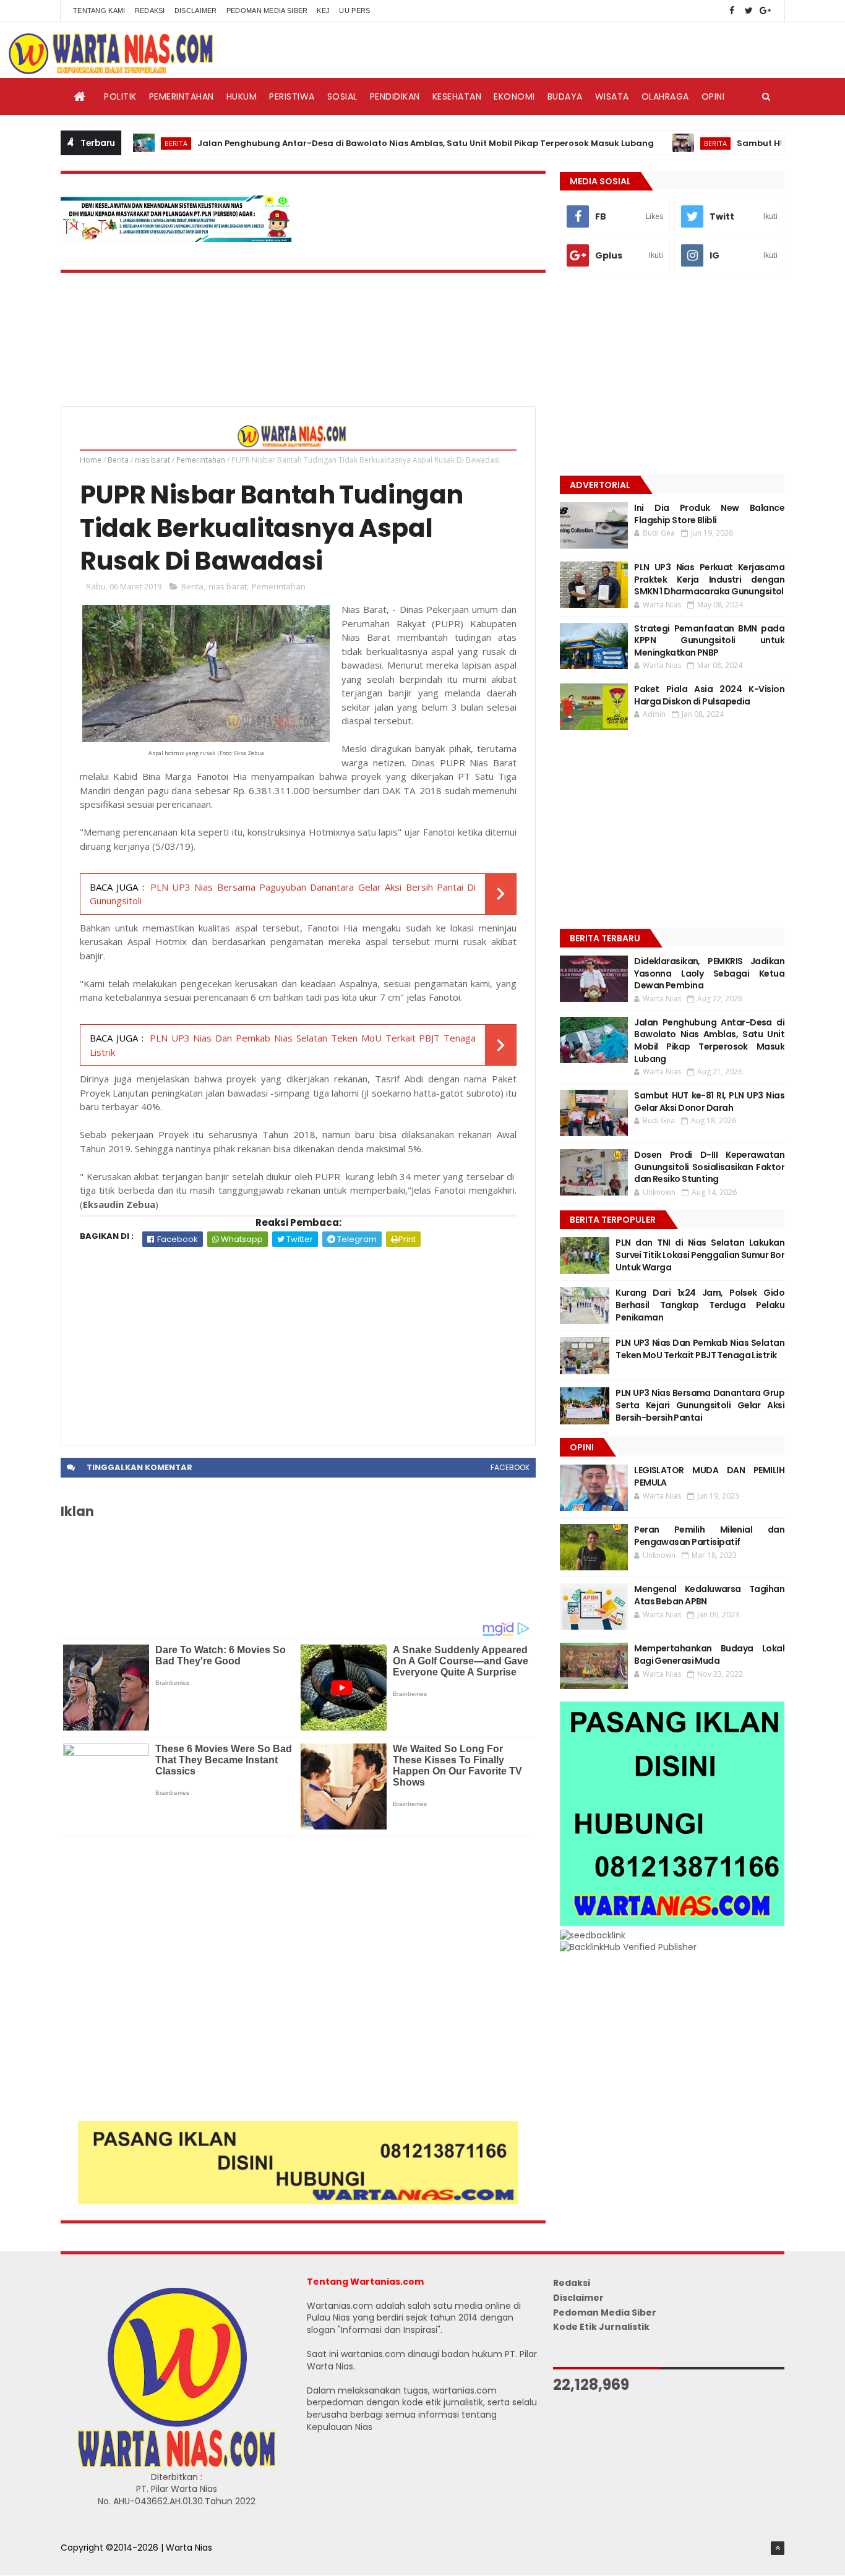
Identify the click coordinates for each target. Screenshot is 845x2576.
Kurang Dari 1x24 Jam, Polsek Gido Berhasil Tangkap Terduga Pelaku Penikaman (700, 1305)
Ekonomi (514, 96)
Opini (713, 96)
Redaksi (150, 11)
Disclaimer (196, 11)
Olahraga (665, 96)
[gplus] (765, 11)
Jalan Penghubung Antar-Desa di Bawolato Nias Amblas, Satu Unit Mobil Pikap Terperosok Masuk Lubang (375, 143)
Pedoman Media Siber (267, 11)
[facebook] (732, 11)
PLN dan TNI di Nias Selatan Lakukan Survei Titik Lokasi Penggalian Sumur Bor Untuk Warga (700, 1255)
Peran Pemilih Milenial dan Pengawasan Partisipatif (709, 1536)
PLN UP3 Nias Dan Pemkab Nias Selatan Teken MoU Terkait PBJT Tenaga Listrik (700, 1349)
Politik (120, 96)
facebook (510, 1467)
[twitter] (748, 11)
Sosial (342, 96)
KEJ (323, 11)
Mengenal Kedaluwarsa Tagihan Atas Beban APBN (709, 1595)
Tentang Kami (99, 11)
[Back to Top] (778, 2548)
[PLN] (176, 239)
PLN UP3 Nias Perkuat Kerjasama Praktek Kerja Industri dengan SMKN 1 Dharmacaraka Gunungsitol (709, 579)
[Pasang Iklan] (298, 2201)
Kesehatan (457, 96)
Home (91, 460)
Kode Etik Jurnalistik (601, 2327)
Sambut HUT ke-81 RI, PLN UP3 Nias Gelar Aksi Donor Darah (709, 1102)
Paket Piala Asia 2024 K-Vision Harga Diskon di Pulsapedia (709, 695)
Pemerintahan (182, 96)
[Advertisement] (298, 1340)
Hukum (242, 96)
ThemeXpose (90, 2561)
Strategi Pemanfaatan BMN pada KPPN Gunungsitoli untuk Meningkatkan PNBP (709, 640)
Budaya (565, 96)
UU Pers (354, 11)
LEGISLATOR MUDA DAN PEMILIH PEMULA (709, 1476)
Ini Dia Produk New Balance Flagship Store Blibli (709, 514)
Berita (125, 143)
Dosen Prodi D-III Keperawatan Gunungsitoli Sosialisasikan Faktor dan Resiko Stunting (709, 1167)
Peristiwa (292, 96)
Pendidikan (395, 96)
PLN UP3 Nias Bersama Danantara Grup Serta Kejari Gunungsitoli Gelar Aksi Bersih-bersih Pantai (700, 1405)
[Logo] (176, 2465)
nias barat (152, 460)
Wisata (612, 96)
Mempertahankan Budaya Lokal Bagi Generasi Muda (709, 1654)
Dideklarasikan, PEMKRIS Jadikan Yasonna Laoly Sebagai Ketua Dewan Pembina (709, 973)
